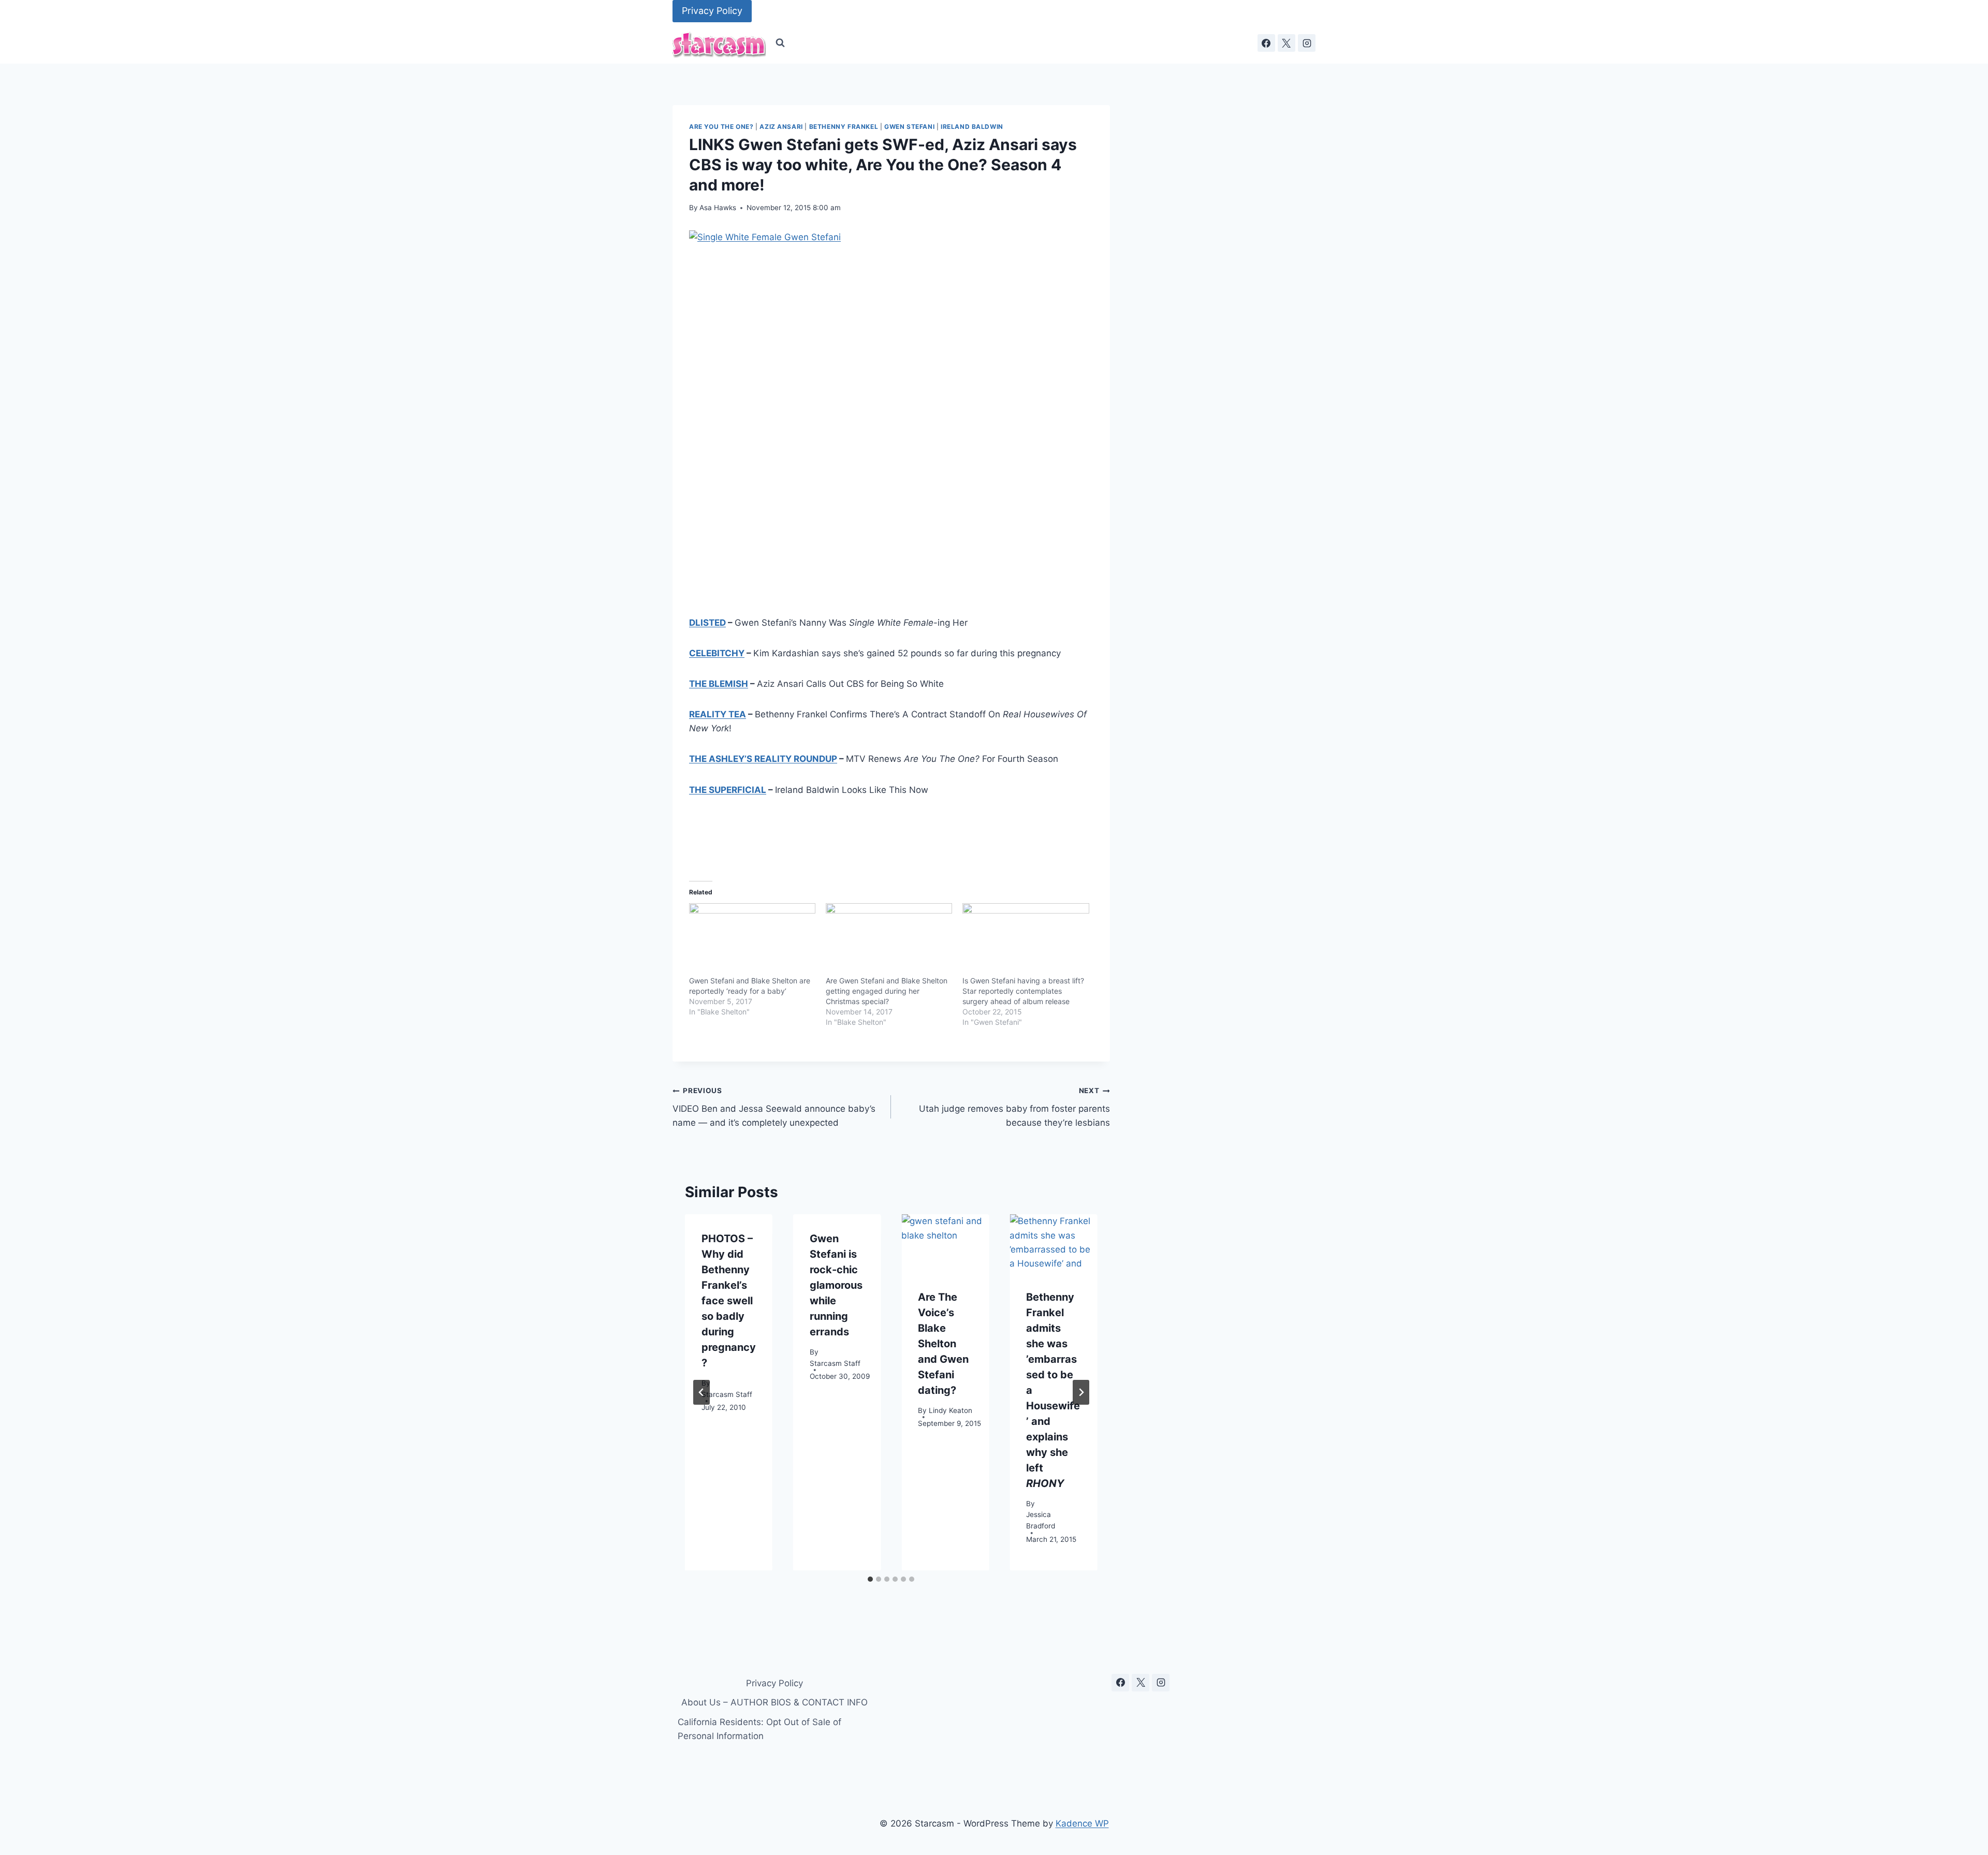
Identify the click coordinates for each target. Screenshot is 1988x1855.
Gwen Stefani (909, 127)
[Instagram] (1307, 43)
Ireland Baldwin (972, 127)
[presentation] (945, 1243)
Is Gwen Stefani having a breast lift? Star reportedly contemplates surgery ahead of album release (1023, 991)
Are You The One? (721, 127)
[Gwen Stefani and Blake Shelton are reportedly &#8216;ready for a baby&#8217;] (752, 939)
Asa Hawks (718, 208)
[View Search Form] (780, 43)
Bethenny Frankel (844, 127)
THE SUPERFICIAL (728, 790)
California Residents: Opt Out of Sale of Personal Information (759, 1729)
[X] (1287, 43)
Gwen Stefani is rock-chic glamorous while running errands (836, 1285)
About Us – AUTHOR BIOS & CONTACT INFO (774, 1702)
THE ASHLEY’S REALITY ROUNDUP (763, 759)
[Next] (1081, 1392)
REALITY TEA (718, 714)
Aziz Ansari (781, 127)
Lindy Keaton (951, 1410)
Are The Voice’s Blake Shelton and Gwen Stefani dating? (943, 1344)
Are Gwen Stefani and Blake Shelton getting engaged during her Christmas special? (887, 991)
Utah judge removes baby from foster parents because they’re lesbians (1014, 1107)
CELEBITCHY (717, 653)
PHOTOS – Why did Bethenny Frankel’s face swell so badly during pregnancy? (729, 1301)
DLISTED (707, 623)
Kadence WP (1082, 1823)
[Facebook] (1266, 43)
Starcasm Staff (727, 1394)
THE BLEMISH (719, 684)
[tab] (870, 1579)
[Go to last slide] (701, 1392)
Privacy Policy (712, 11)
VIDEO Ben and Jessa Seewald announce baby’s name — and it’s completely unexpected (774, 1107)
